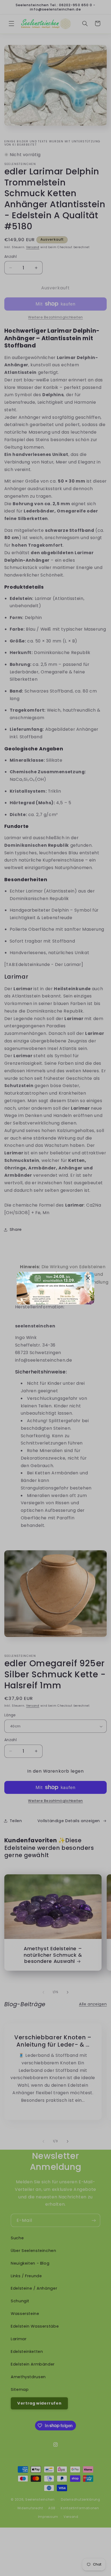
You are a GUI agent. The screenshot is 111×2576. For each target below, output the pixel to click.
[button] (88, 1278)
